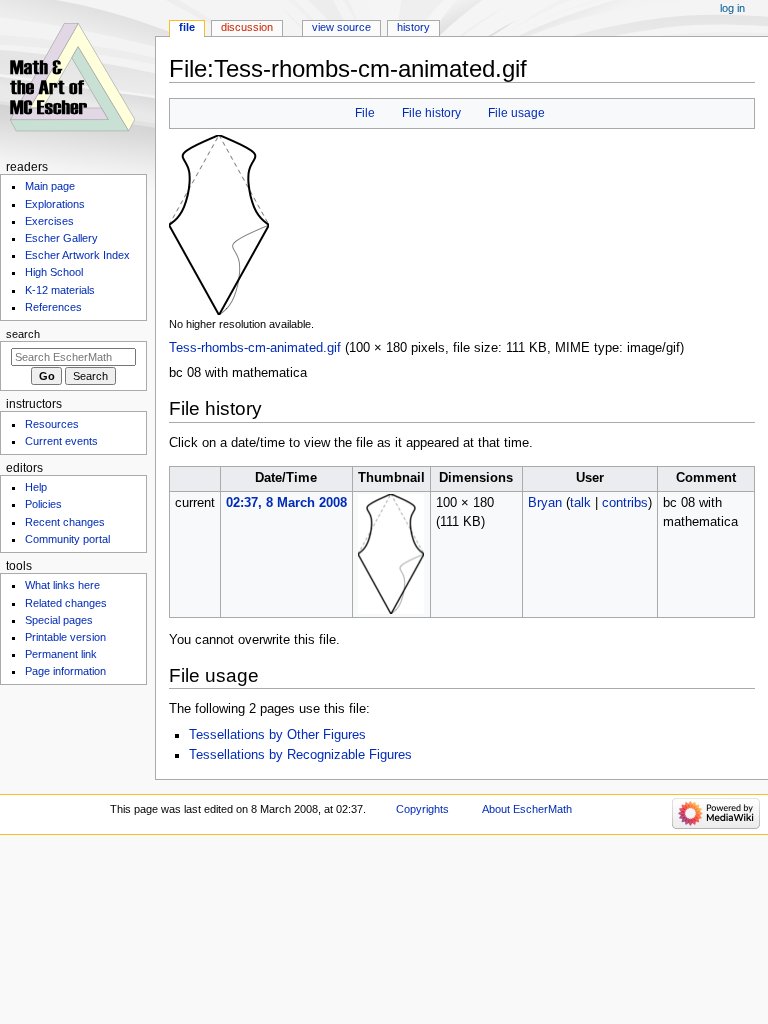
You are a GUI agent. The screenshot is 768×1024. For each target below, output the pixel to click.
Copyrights (422, 809)
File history (431, 113)
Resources (52, 424)
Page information (65, 671)
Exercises (49, 221)
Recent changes (65, 522)
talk (580, 503)
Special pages (59, 620)
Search (23, 334)
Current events (61, 441)
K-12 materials (60, 290)
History (413, 27)
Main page (50, 186)
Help (36, 487)
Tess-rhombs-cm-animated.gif (255, 348)
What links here (62, 585)
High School (54, 272)
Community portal (67, 539)
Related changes (66, 603)
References (53, 307)
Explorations (55, 204)
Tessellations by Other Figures (277, 735)
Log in (732, 8)
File (365, 113)
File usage (516, 113)
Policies (43, 504)
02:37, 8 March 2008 (286, 503)
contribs (625, 503)
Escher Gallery (61, 238)
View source (341, 27)
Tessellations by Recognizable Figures (300, 755)
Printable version (65, 637)
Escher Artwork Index (77, 255)
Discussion (247, 27)
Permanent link (61, 654)
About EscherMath (527, 809)
